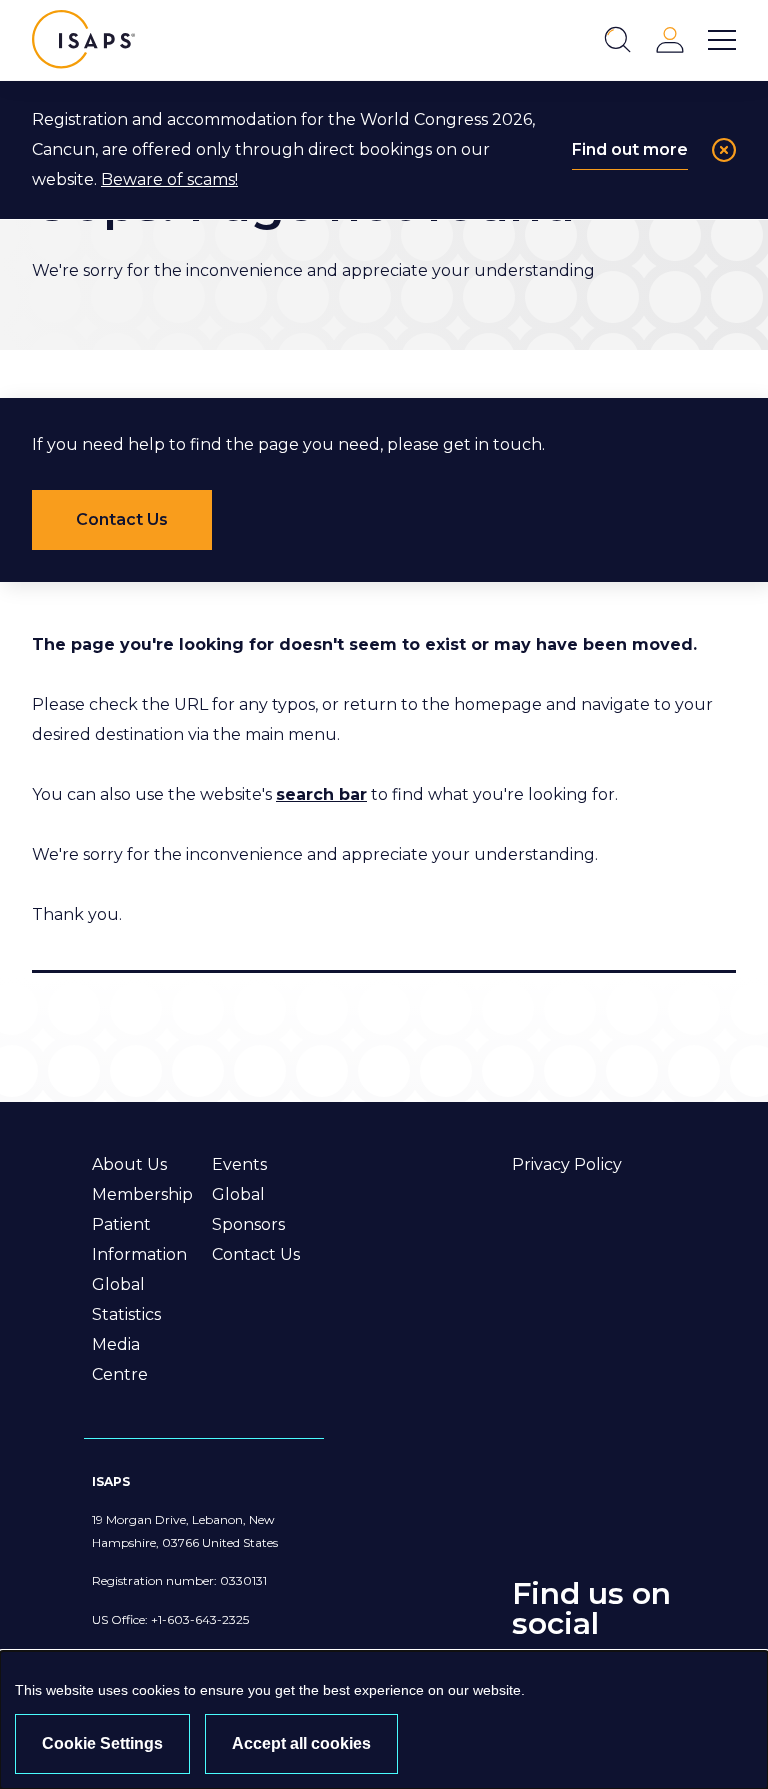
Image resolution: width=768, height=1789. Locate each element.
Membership (142, 1194)
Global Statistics (126, 1299)
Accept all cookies (301, 1743)
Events (239, 1164)
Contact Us (256, 1254)
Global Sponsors (248, 1209)
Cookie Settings (102, 1743)
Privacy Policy (567, 1164)
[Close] (724, 150)
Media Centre (120, 1359)
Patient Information (139, 1239)
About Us (129, 1164)
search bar (321, 794)
